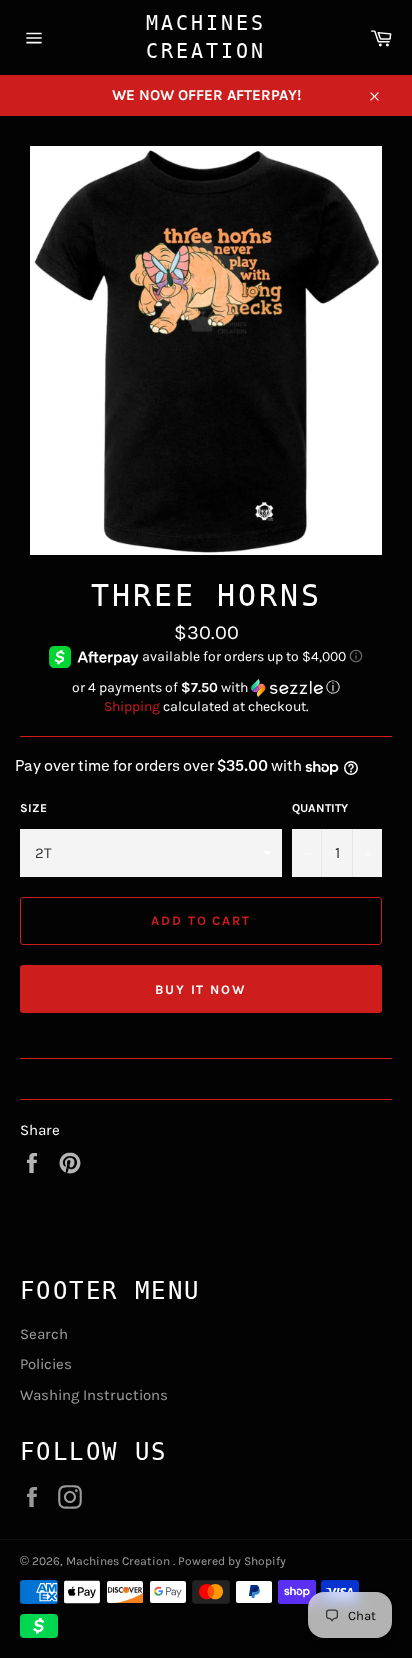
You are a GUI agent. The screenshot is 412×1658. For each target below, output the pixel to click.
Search (44, 1334)
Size (33, 808)
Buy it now (201, 989)
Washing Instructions (94, 1395)
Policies (46, 1364)
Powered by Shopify (232, 1561)
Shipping (132, 706)
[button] (206, 688)
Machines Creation (206, 37)
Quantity (320, 808)
